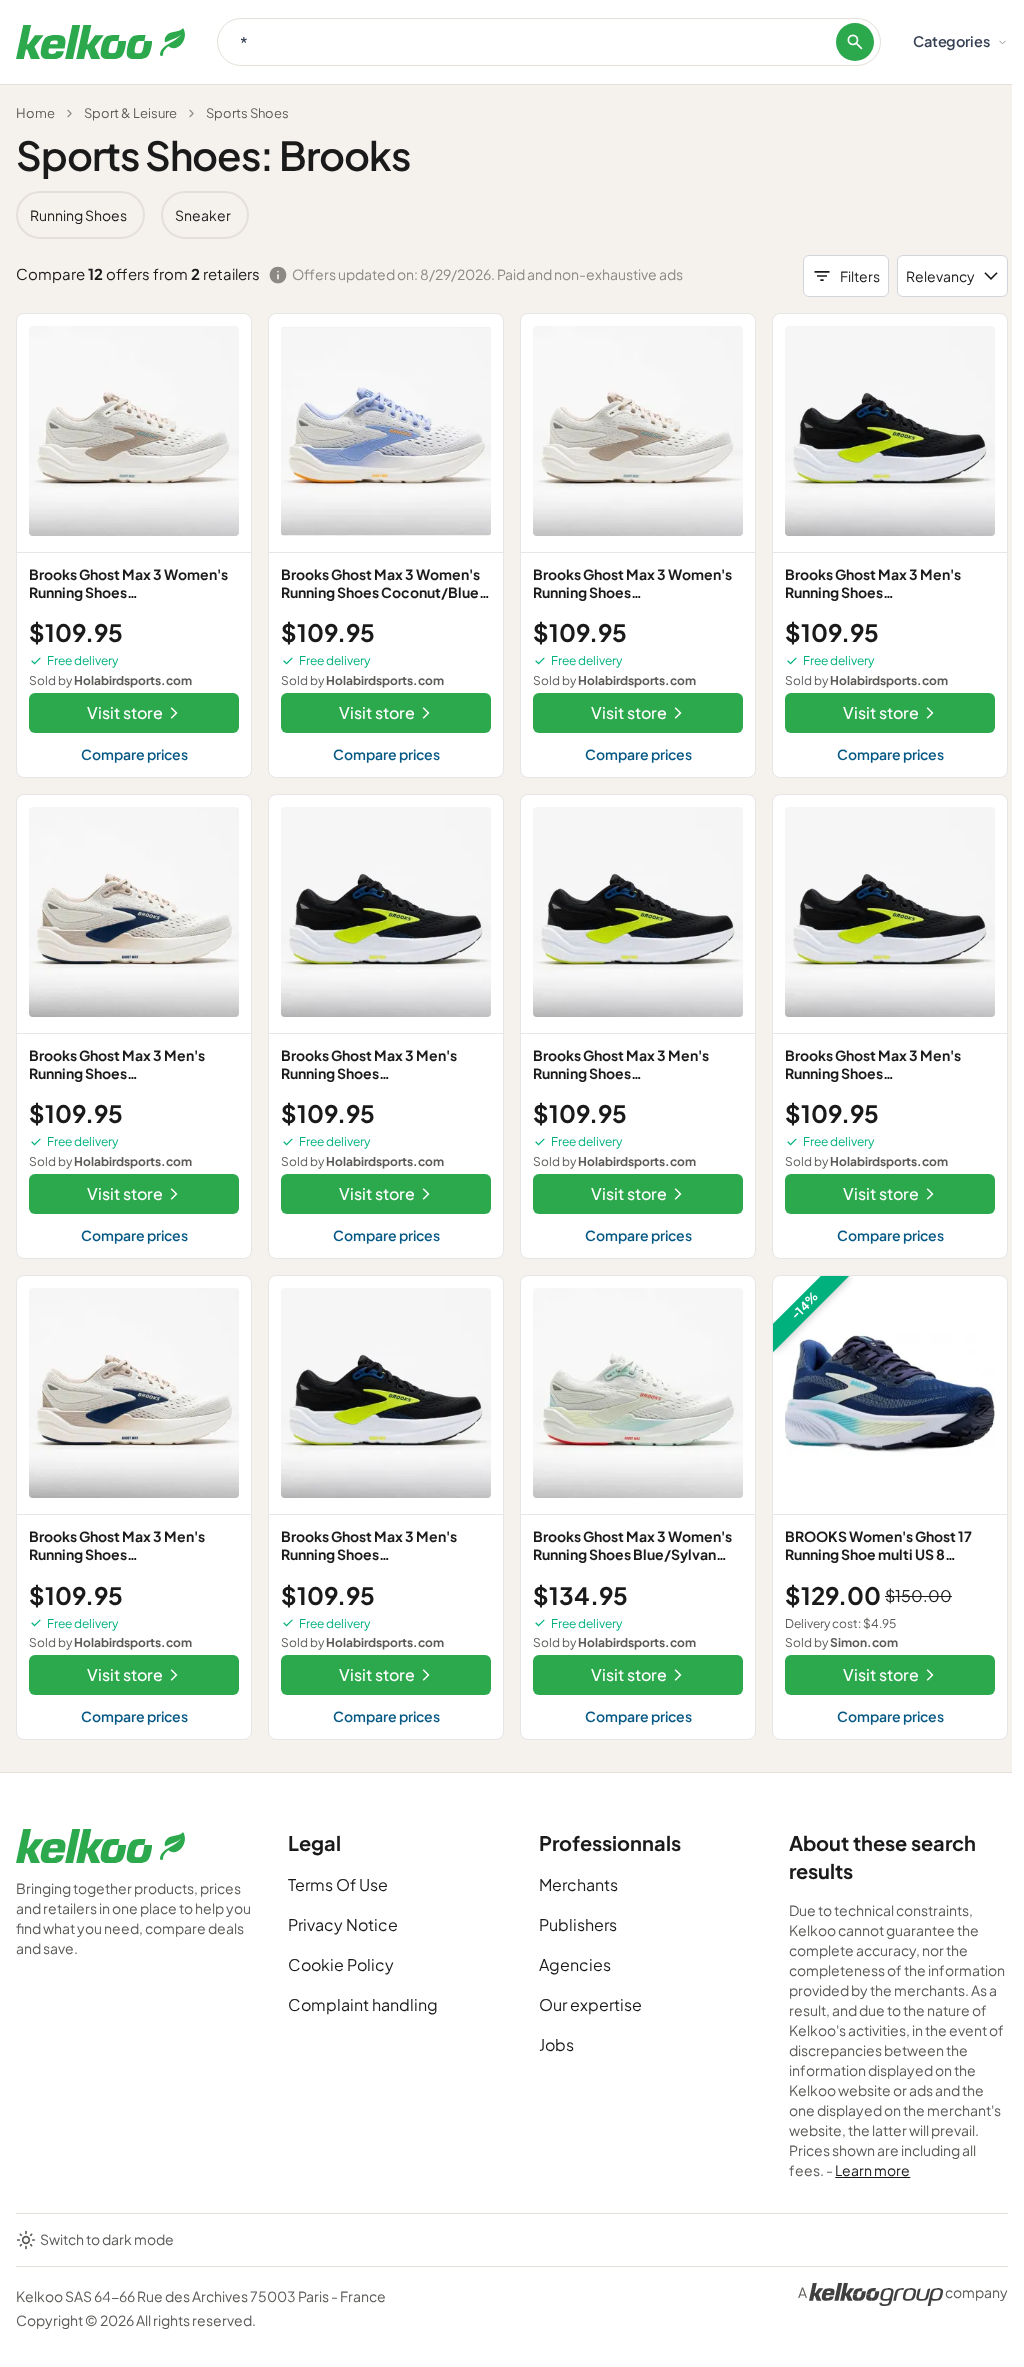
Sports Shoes (247, 113)
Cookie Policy (341, 1964)
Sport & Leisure (130, 113)
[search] (855, 42)
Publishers (578, 1924)
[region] (512, 215)
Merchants (578, 1884)
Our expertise (590, 2004)
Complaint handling (363, 2004)
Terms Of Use (338, 1884)
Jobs (556, 2044)
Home (35, 113)
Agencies (575, 1964)
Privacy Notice (343, 1924)
